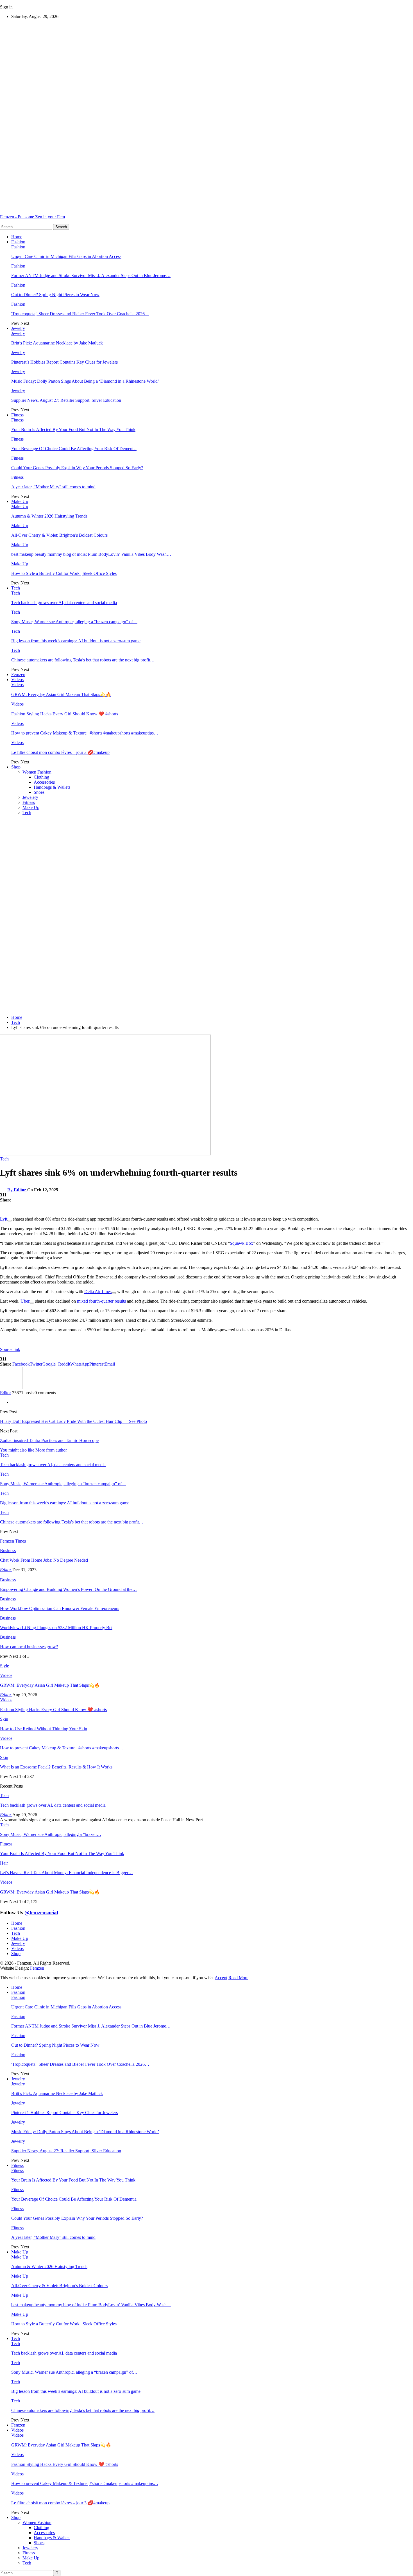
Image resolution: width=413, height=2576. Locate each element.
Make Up (20, 501)
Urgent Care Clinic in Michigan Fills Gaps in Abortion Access (66, 256)
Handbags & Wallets (52, 787)
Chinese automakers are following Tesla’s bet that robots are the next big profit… (83, 660)
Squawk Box (241, 1243)
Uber (25, 1301)
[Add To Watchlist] (10, 1221)
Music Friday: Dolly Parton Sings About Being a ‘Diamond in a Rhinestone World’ (85, 381)
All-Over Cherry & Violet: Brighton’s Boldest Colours (59, 535)
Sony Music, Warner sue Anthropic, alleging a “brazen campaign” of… (74, 622)
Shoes (39, 792)
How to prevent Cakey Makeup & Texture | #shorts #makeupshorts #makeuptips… (85, 733)
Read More (238, 1978)
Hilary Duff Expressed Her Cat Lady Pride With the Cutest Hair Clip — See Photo (73, 1421)
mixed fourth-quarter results (101, 1301)
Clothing (41, 777)
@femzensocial (41, 1912)
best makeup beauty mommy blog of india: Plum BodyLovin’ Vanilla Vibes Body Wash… (91, 554)
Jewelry (18, 328)
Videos (17, 680)
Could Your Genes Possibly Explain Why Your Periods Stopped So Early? (77, 468)
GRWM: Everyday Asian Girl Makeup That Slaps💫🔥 (61, 694)
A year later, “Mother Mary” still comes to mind (53, 487)
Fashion (18, 242)
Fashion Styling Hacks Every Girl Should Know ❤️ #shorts (65, 714)
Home (17, 237)
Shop (16, 767)
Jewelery (30, 797)
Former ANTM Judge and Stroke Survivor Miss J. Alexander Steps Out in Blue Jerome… (91, 275)
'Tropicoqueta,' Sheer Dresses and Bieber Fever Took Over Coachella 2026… (80, 314)
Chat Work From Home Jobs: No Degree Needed (44, 1560)
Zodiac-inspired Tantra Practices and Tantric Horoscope (49, 1440)
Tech (16, 588)
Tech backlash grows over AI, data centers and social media (64, 603)
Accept (221, 1978)
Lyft (4, 1219)
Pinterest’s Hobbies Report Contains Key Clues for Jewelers (64, 362)
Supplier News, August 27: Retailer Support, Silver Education (66, 400)
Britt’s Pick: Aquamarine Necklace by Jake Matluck (57, 343)
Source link (10, 1349)
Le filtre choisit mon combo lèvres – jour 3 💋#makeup (60, 752)
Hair (4, 1863)
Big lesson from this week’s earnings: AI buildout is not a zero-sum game (76, 641)
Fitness (17, 415)
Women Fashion (37, 772)
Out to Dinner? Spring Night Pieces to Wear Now (55, 295)
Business (8, 1551)
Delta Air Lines (98, 1292)
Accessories (44, 782)
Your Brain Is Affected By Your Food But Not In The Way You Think (73, 429)
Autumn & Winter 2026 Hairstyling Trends (49, 516)
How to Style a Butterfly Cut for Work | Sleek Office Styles (64, 573)
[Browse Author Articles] (11, 1388)
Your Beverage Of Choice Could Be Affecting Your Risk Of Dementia (74, 449)
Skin (4, 1719)
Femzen (18, 674)
